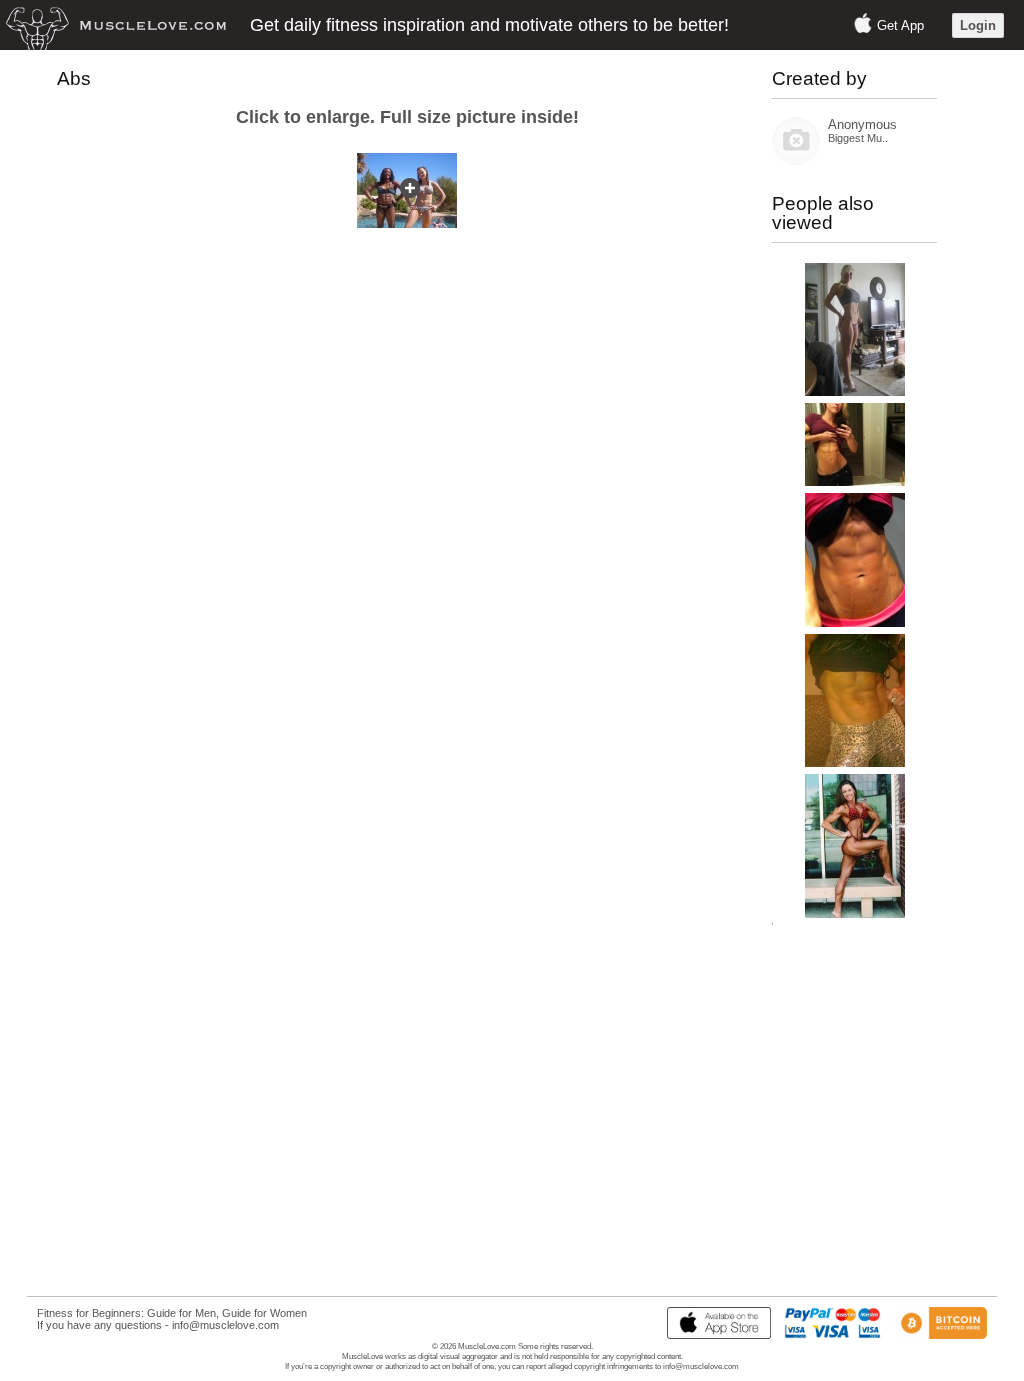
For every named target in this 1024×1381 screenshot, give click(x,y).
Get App (900, 25)
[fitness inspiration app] (714, 1335)
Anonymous (862, 124)
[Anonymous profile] (796, 160)
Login (978, 25)
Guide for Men (181, 1313)
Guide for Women (264, 1313)
